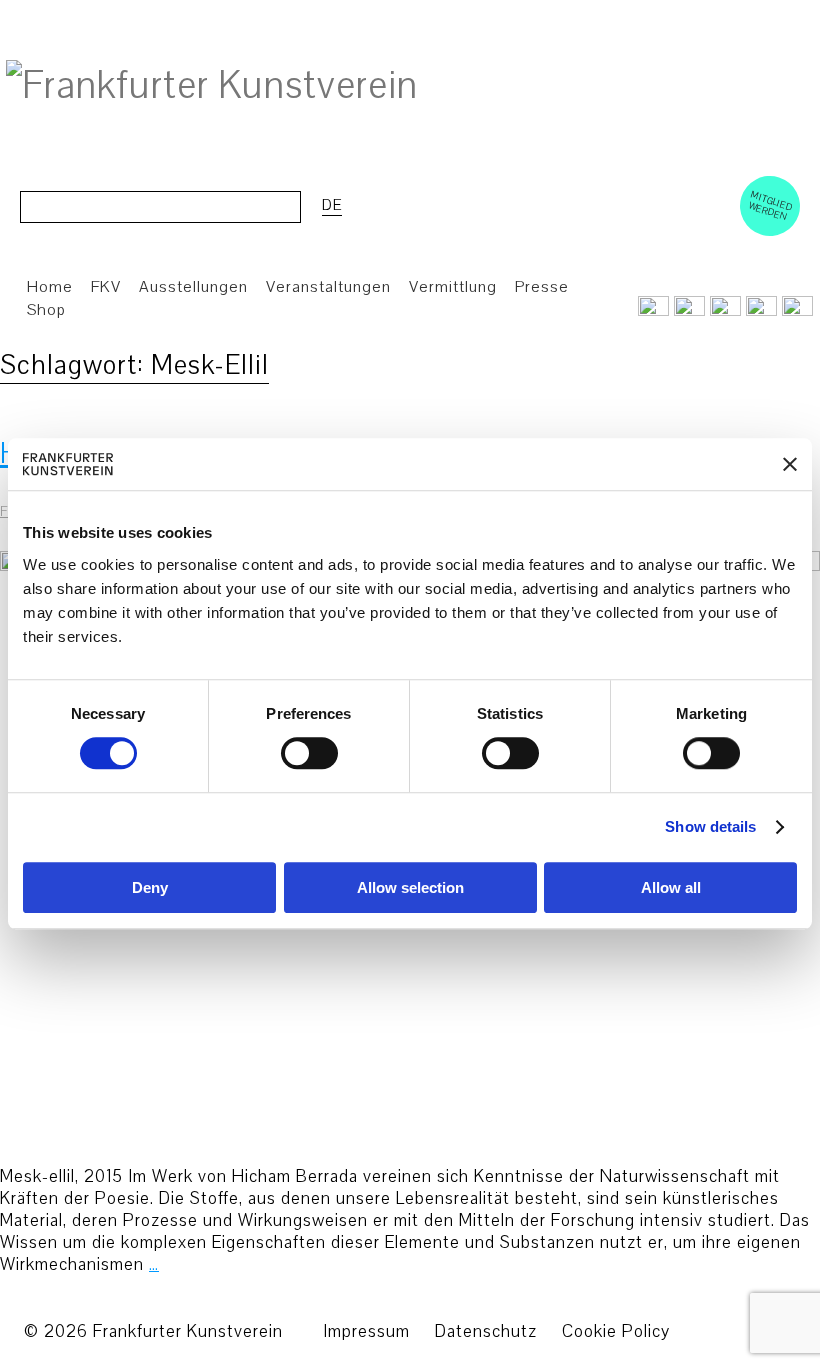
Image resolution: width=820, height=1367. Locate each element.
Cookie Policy (616, 1331)
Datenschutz (486, 1331)
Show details (710, 827)
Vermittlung (453, 287)
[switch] (309, 754)
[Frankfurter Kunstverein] (212, 86)
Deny (150, 887)
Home (50, 287)
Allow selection (410, 887)
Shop (46, 310)
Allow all (671, 887)
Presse (542, 287)
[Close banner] (790, 464)
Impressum (366, 1331)
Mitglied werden (771, 205)
